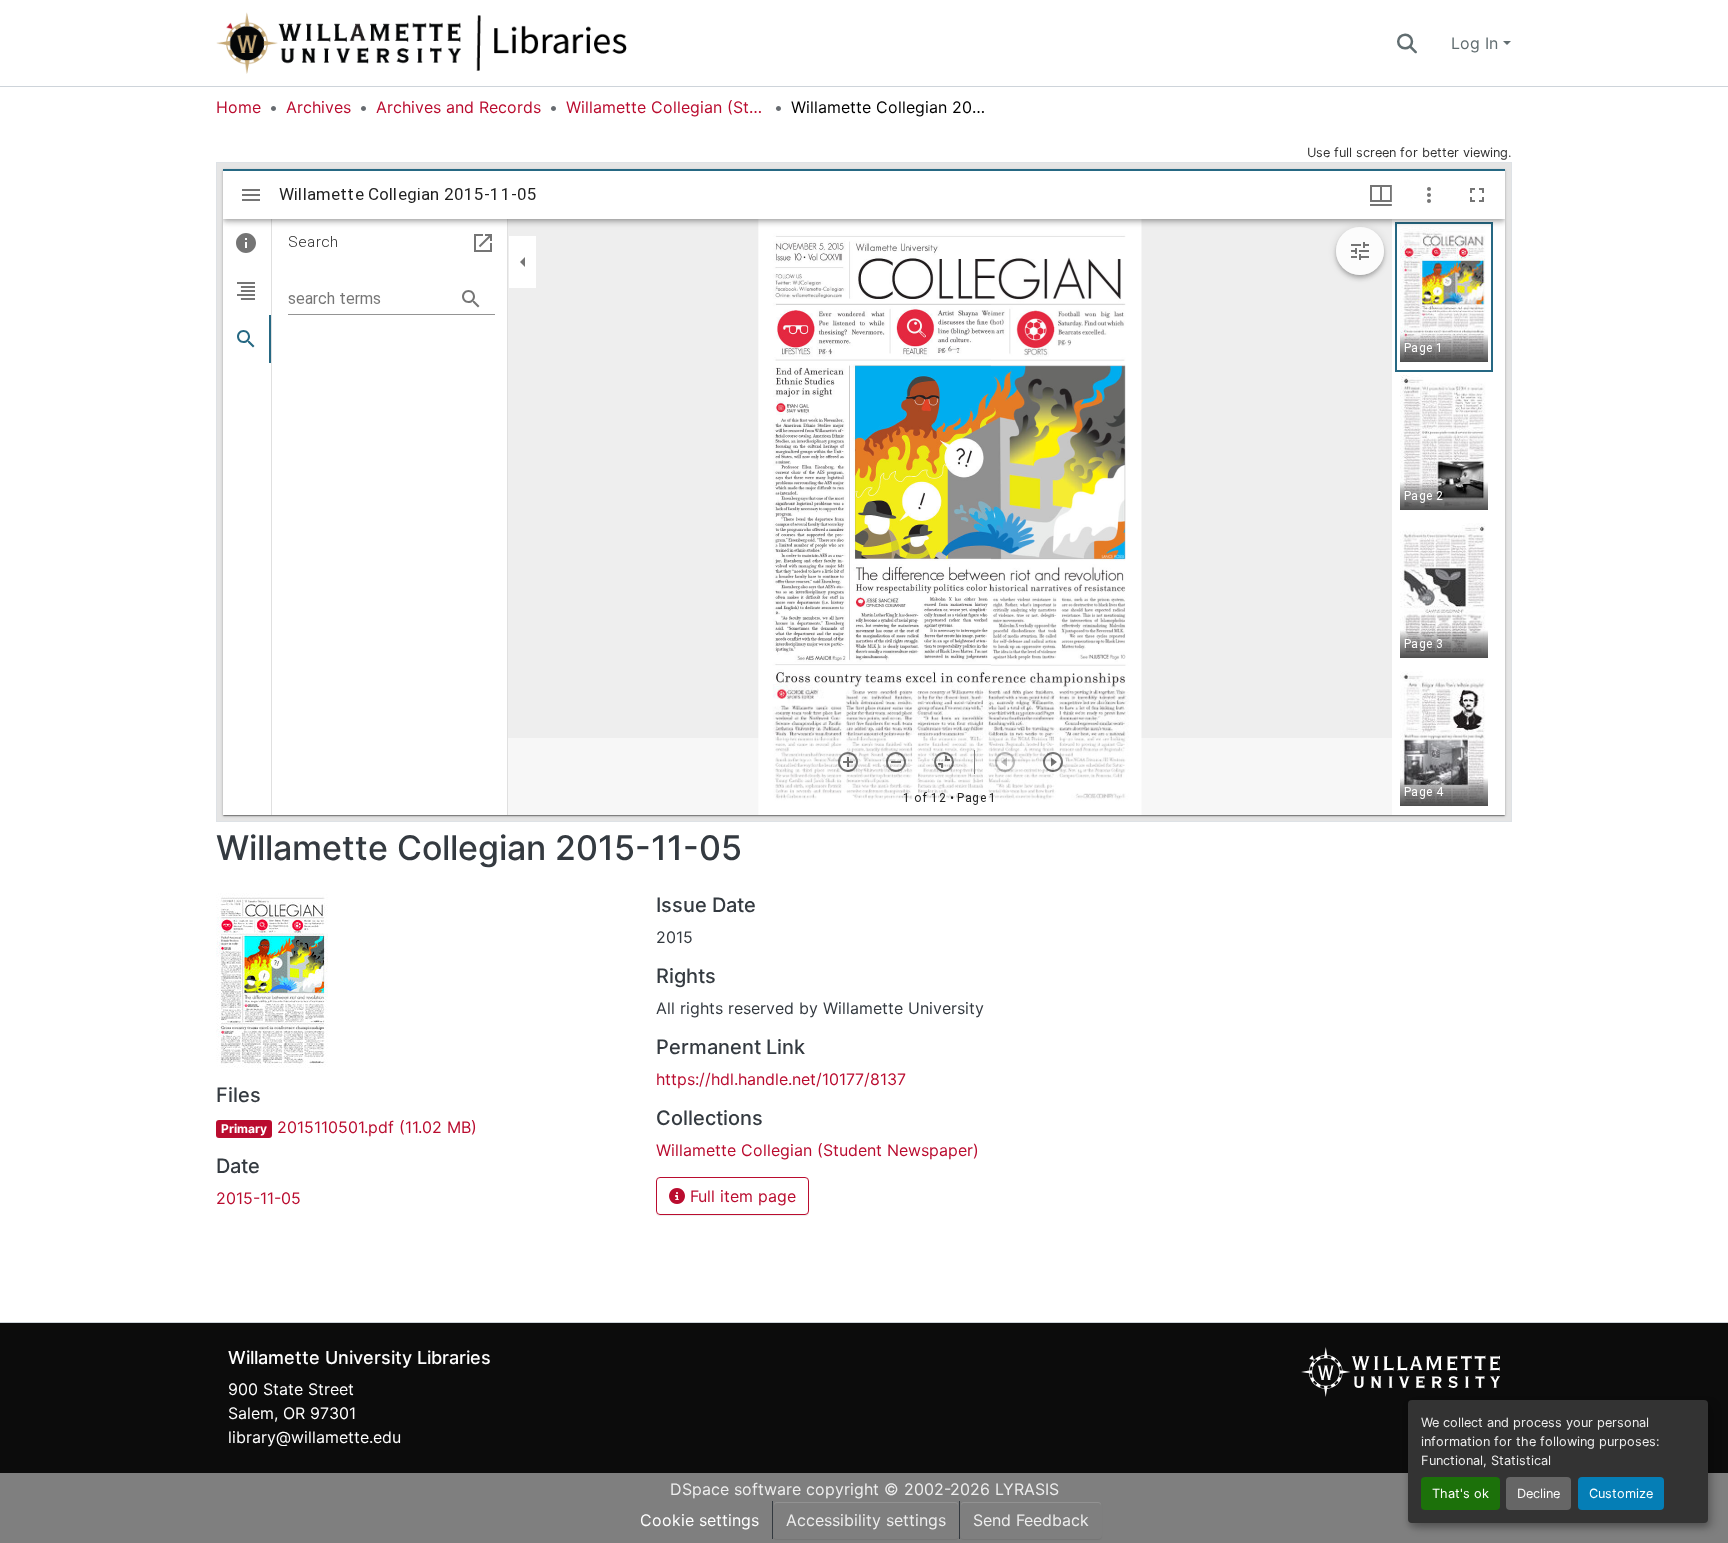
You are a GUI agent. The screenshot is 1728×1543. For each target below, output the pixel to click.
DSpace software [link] (735, 1489)
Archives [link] (318, 107)
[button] (488, 43)
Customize (1621, 1493)
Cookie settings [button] (699, 1520)
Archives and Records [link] (458, 107)
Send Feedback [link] (1031, 1520)
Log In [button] (1477, 43)
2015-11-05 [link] (258, 1198)
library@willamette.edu (314, 1437)
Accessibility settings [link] (866, 1520)
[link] (424, 1127)
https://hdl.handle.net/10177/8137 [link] (781, 1079)
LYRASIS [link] (1027, 1489)
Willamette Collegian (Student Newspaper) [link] (666, 107)
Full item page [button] (740, 1196)
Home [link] (238, 107)
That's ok (1460, 1493)
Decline (1538, 1493)
